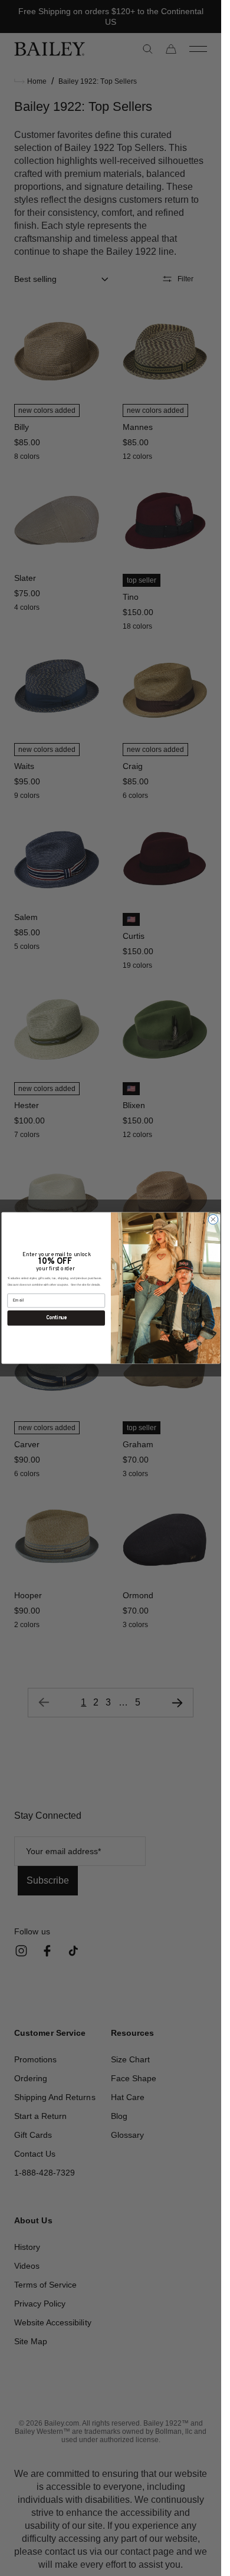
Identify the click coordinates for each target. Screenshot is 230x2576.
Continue (56, 1318)
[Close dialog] (213, 1219)
